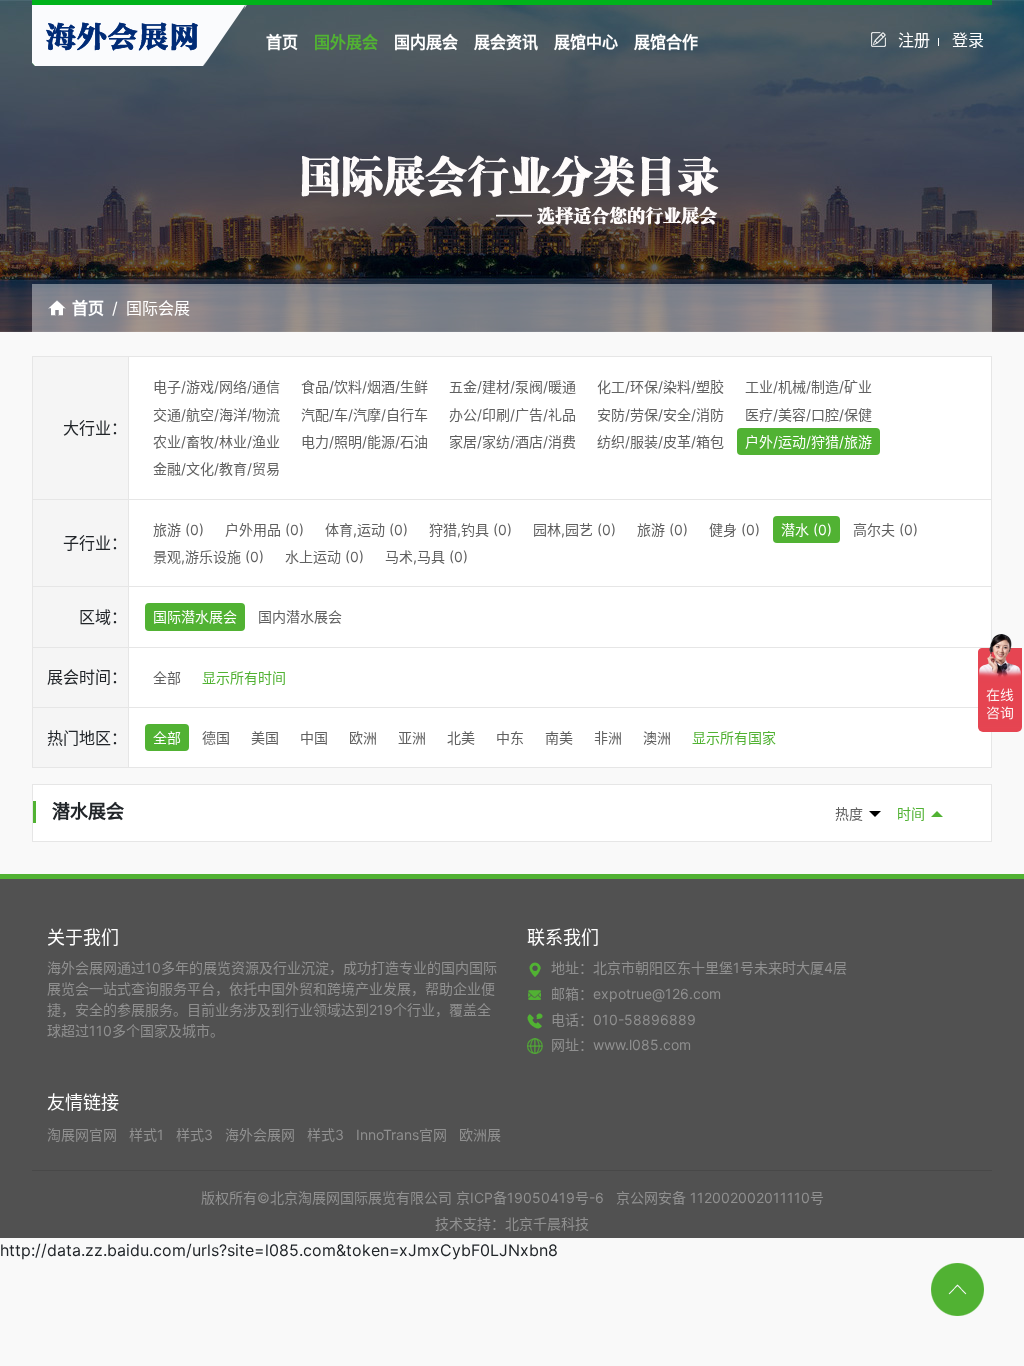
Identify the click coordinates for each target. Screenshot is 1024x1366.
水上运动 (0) (324, 556)
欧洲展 (480, 1134)
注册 (914, 40)
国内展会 (426, 42)
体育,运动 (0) (366, 529)
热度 (849, 813)
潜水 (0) (806, 529)
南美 (559, 737)
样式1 (148, 1134)
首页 (282, 42)
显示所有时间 (244, 677)
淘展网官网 (84, 1134)
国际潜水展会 (195, 616)
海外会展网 (262, 1134)
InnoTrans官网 (403, 1134)
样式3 (196, 1134)
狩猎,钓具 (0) (470, 529)
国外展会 (346, 42)
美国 (265, 737)
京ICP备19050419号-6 (530, 1197)
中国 (314, 737)
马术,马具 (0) (426, 556)
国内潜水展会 (300, 616)
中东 (510, 737)
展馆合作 (666, 42)
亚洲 (412, 737)
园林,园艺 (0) (574, 529)
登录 (968, 40)
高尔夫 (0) (885, 529)
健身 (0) (734, 529)
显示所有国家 (734, 737)
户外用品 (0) (264, 529)
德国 (216, 737)
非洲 (608, 737)
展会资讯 (506, 42)
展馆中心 (586, 42)
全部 (167, 677)
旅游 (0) (178, 529)
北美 (461, 737)
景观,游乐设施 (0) (208, 556)
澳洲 (657, 737)
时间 (911, 813)
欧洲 (363, 737)
